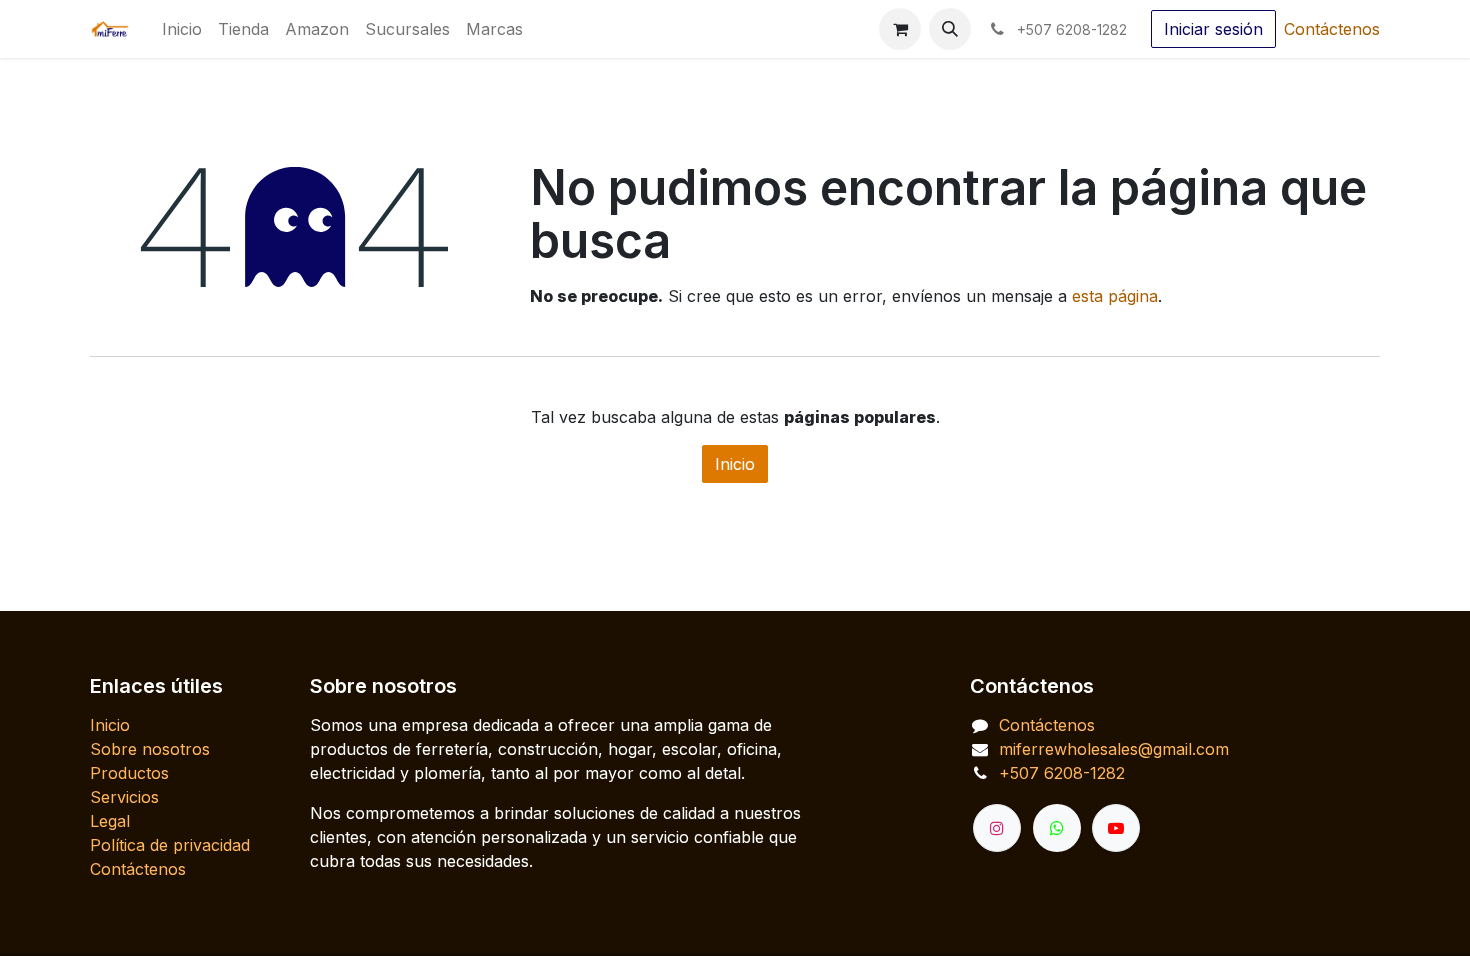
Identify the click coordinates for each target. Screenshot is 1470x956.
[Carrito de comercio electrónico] (900, 29)
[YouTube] (1116, 828)
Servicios (124, 797)
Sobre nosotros (150, 749)
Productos (129, 773)
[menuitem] (182, 29)
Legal (110, 821)
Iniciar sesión (1213, 29)
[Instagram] (997, 828)
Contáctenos (1332, 29)
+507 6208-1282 (1062, 773)
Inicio (735, 464)
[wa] (1057, 828)
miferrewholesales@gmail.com (1114, 749)
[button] (950, 29)
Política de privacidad (170, 845)
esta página (1115, 296)
